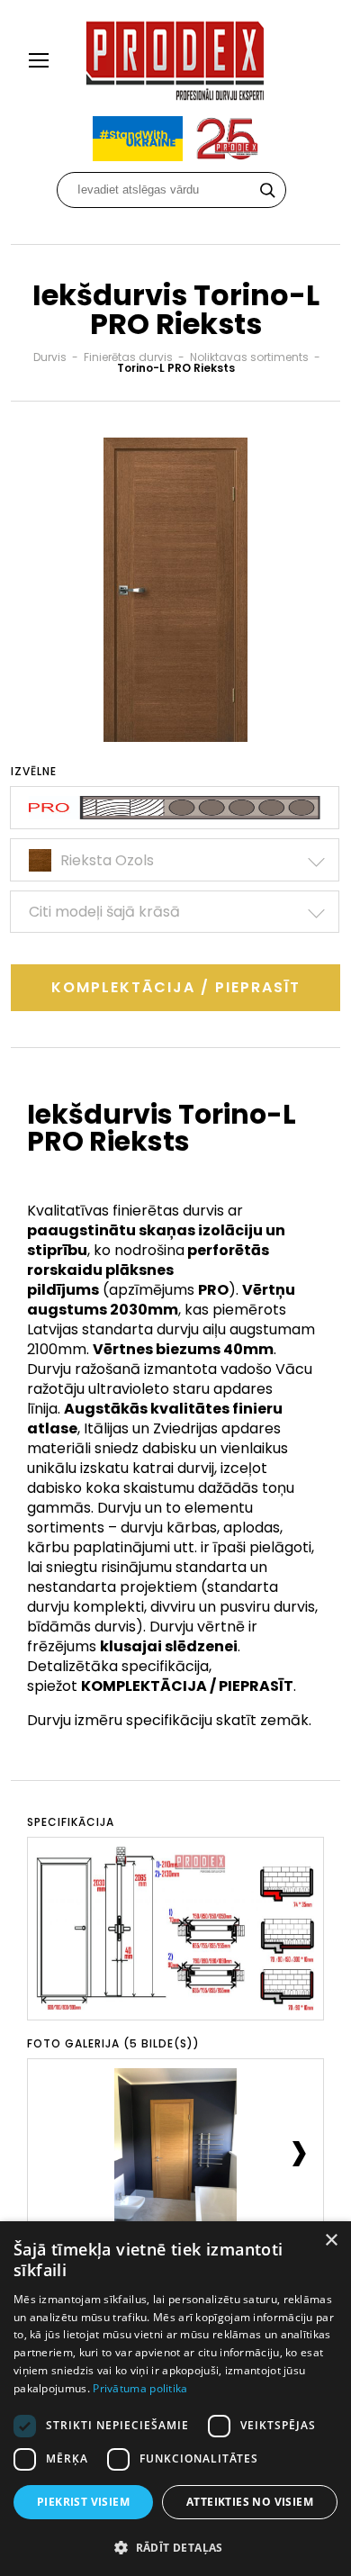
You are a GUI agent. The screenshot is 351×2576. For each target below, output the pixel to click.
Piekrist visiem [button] (83, 2502)
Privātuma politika (140, 2388)
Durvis (50, 357)
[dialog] (175, 2399)
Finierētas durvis (128, 357)
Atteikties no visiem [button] (250, 2502)
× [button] (331, 2241)
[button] (175, 2547)
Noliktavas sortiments (249, 357)
